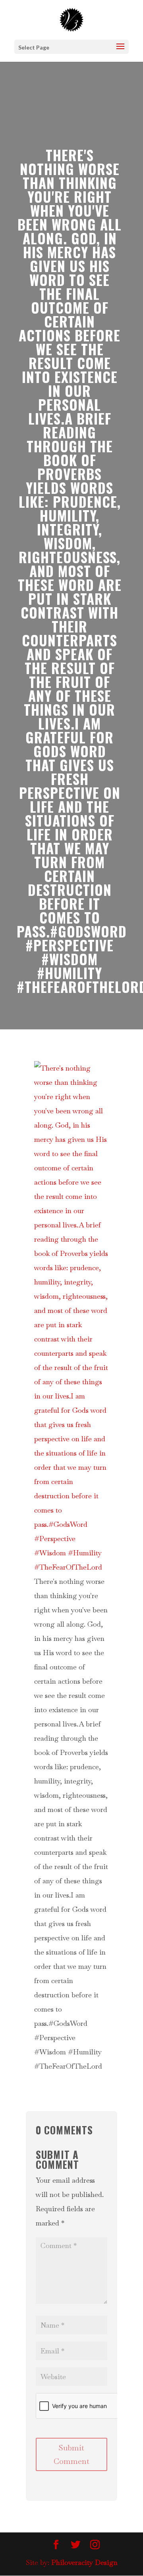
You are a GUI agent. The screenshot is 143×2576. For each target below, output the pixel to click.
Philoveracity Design (84, 2562)
